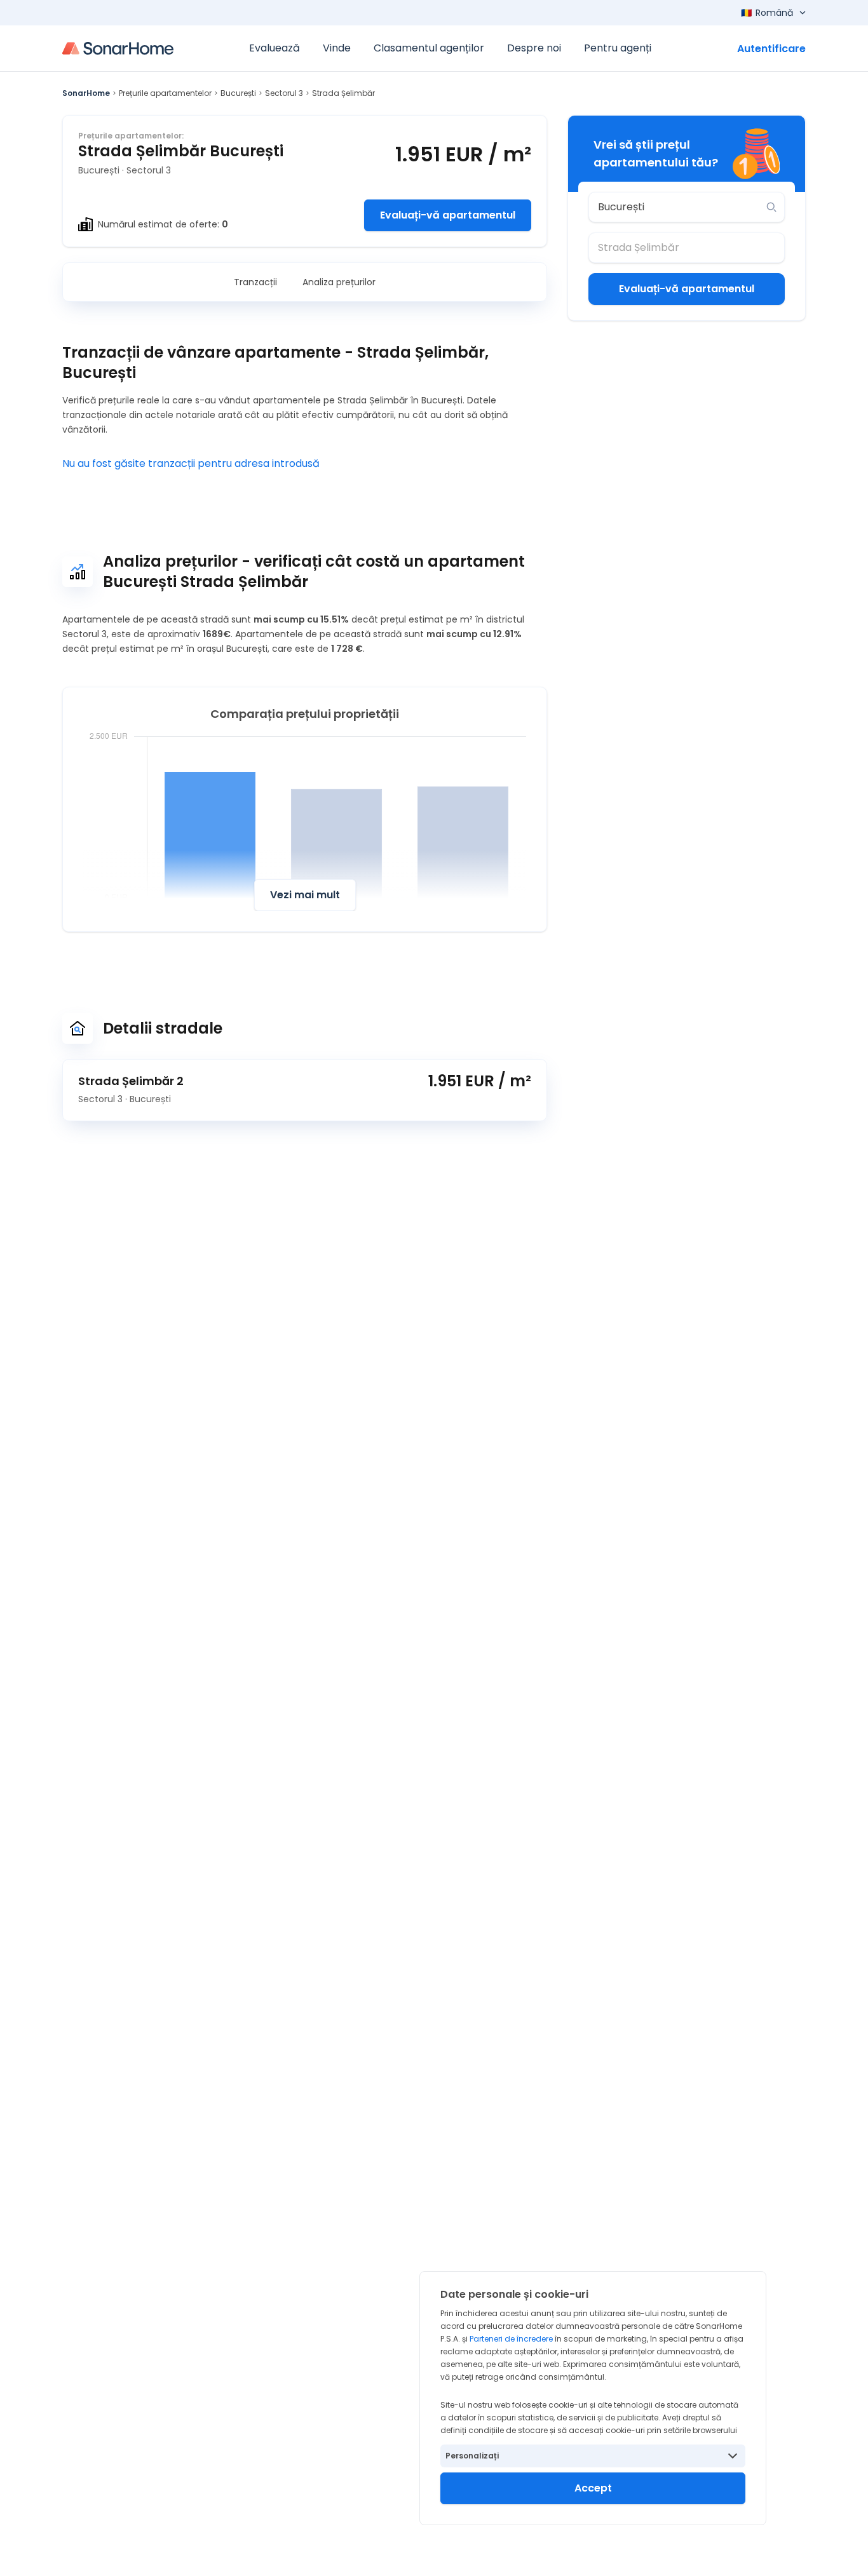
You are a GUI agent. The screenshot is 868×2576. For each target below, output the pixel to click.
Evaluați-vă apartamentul (448, 215)
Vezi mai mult (305, 895)
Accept (593, 2488)
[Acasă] (118, 48)
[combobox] (678, 207)
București (238, 93)
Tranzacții (255, 282)
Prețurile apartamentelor (165, 93)
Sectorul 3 (284, 93)
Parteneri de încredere (511, 2339)
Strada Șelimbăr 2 (131, 1081)
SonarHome (86, 93)
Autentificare (771, 49)
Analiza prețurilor (339, 282)
